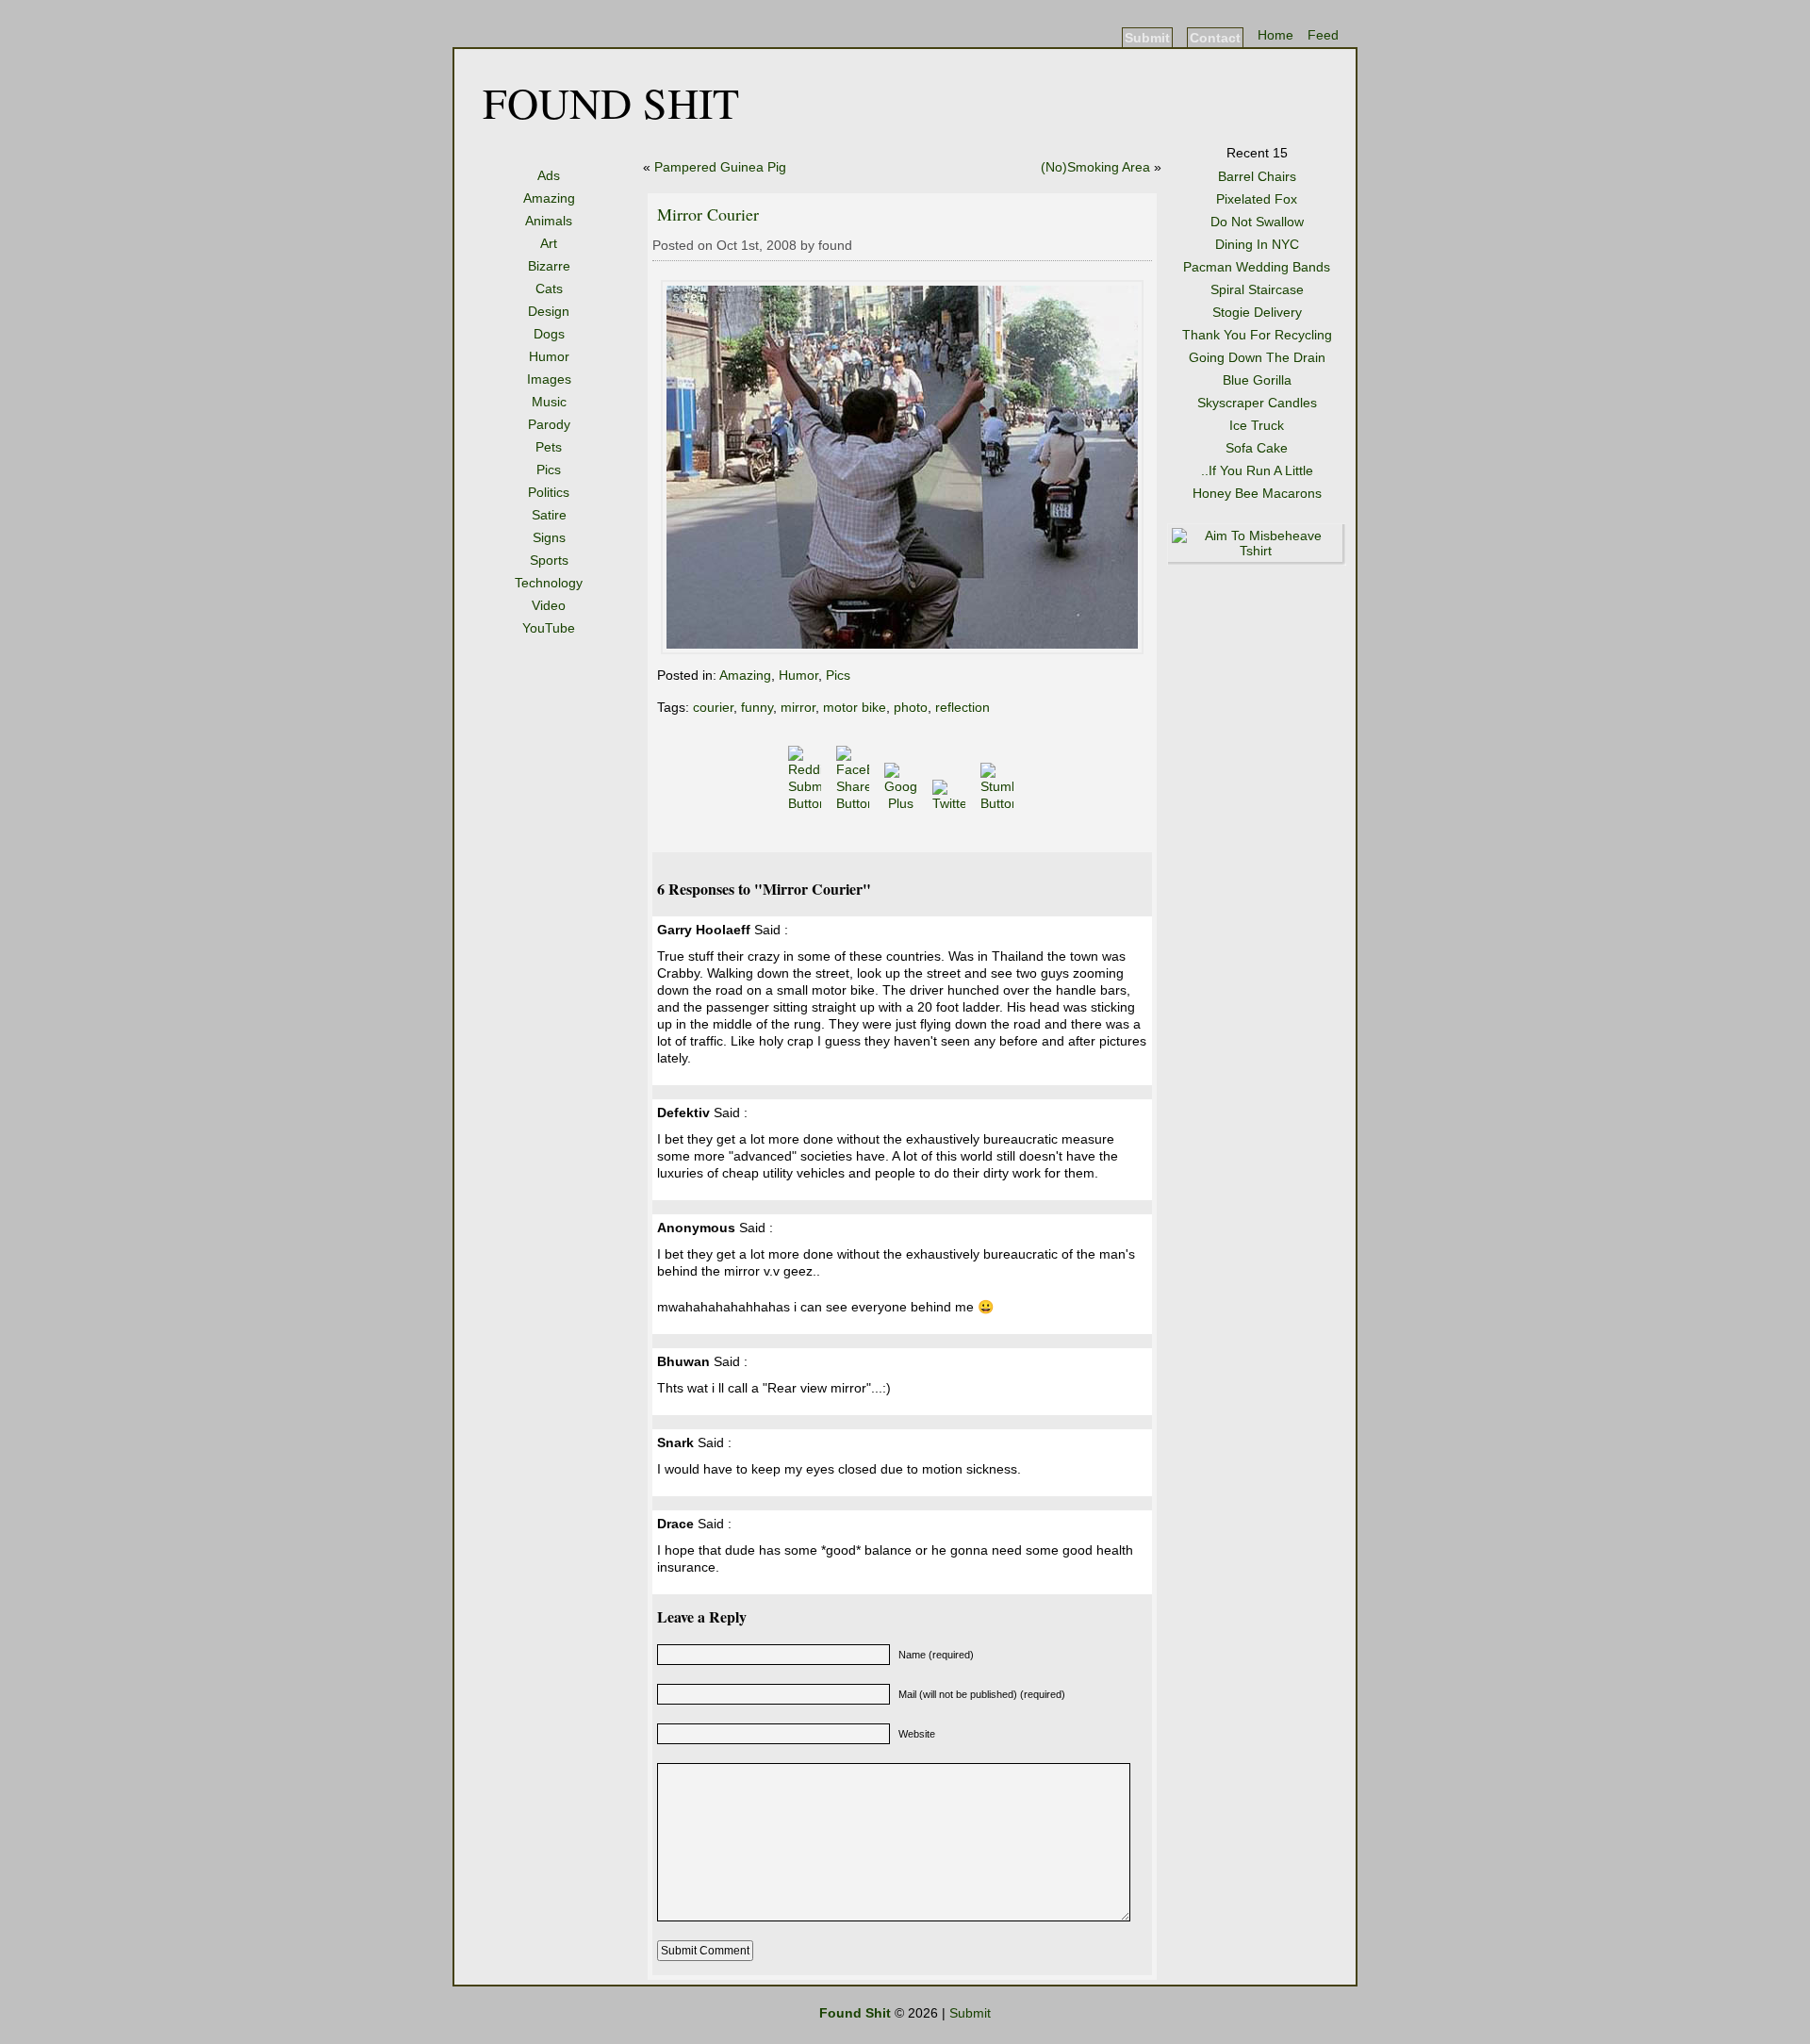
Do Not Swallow (1257, 222)
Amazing (549, 198)
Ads (549, 175)
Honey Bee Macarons (1257, 493)
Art (549, 243)
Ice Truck (1257, 425)
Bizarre (549, 266)
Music (549, 402)
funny (757, 707)
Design (549, 311)
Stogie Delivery (1257, 312)
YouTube (549, 628)
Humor (549, 356)
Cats (549, 288)
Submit (1147, 38)
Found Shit (611, 102)
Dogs (549, 334)
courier (713, 707)
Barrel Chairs (1257, 176)
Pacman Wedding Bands (1257, 267)
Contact (1215, 38)
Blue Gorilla (1257, 380)
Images (549, 379)
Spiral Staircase (1257, 289)
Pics (549, 470)
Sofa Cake (1257, 448)
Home (1275, 35)
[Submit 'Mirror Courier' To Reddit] (806, 803)
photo (911, 707)
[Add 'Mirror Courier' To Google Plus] (903, 803)
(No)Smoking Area (1095, 167)
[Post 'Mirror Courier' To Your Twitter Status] (951, 803)
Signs (549, 537)
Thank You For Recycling (1257, 335)
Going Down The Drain (1257, 357)
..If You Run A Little (1257, 470)
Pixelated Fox (1257, 199)
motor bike (855, 707)
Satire (549, 515)
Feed (1323, 35)
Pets (549, 447)
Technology (549, 583)
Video (549, 605)
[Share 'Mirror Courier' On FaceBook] (855, 803)
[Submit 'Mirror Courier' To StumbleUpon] (999, 803)
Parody (549, 424)
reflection (963, 707)
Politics (549, 492)
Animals (549, 221)
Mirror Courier (708, 214)
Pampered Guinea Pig (720, 167)
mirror (798, 707)
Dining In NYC (1257, 244)
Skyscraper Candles (1257, 403)
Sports (549, 560)
